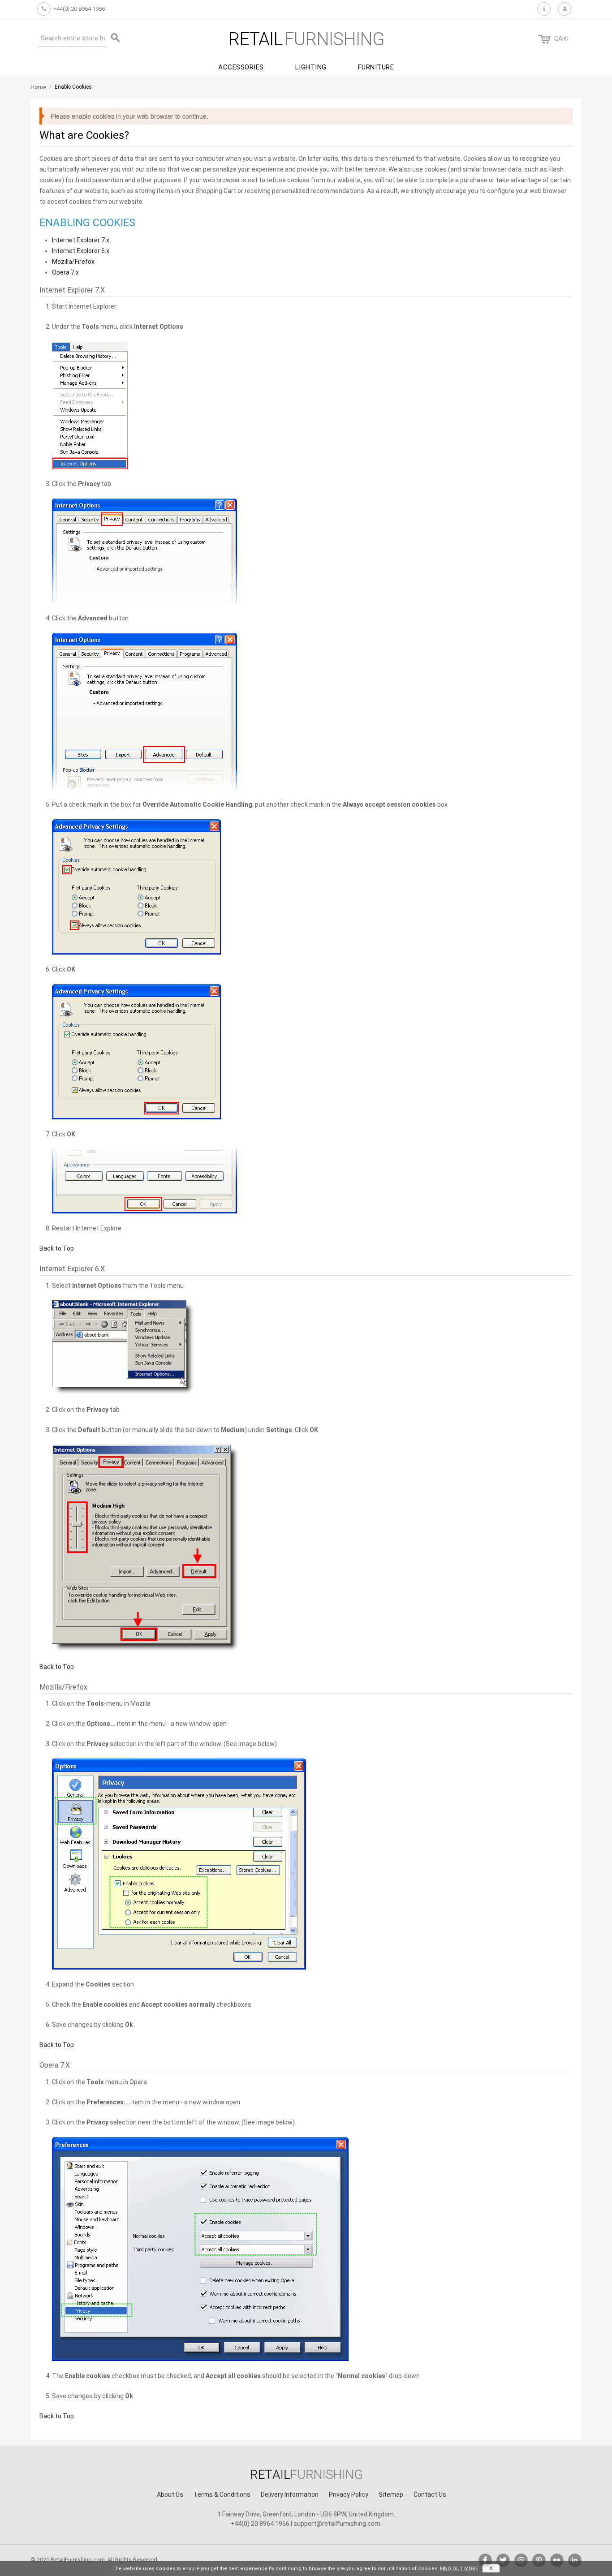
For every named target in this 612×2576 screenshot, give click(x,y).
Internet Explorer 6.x (81, 251)
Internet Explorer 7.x (81, 240)
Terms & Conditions (222, 2494)
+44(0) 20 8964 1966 (79, 9)
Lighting (311, 67)
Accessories (241, 67)
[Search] (116, 38)
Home (38, 87)
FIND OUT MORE (459, 2569)
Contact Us (430, 2494)
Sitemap (391, 2494)
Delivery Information (290, 2494)
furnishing (306, 39)
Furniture (376, 67)
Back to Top (57, 1248)
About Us (170, 2494)
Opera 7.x (65, 272)
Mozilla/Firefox (73, 262)
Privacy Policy (349, 2494)
